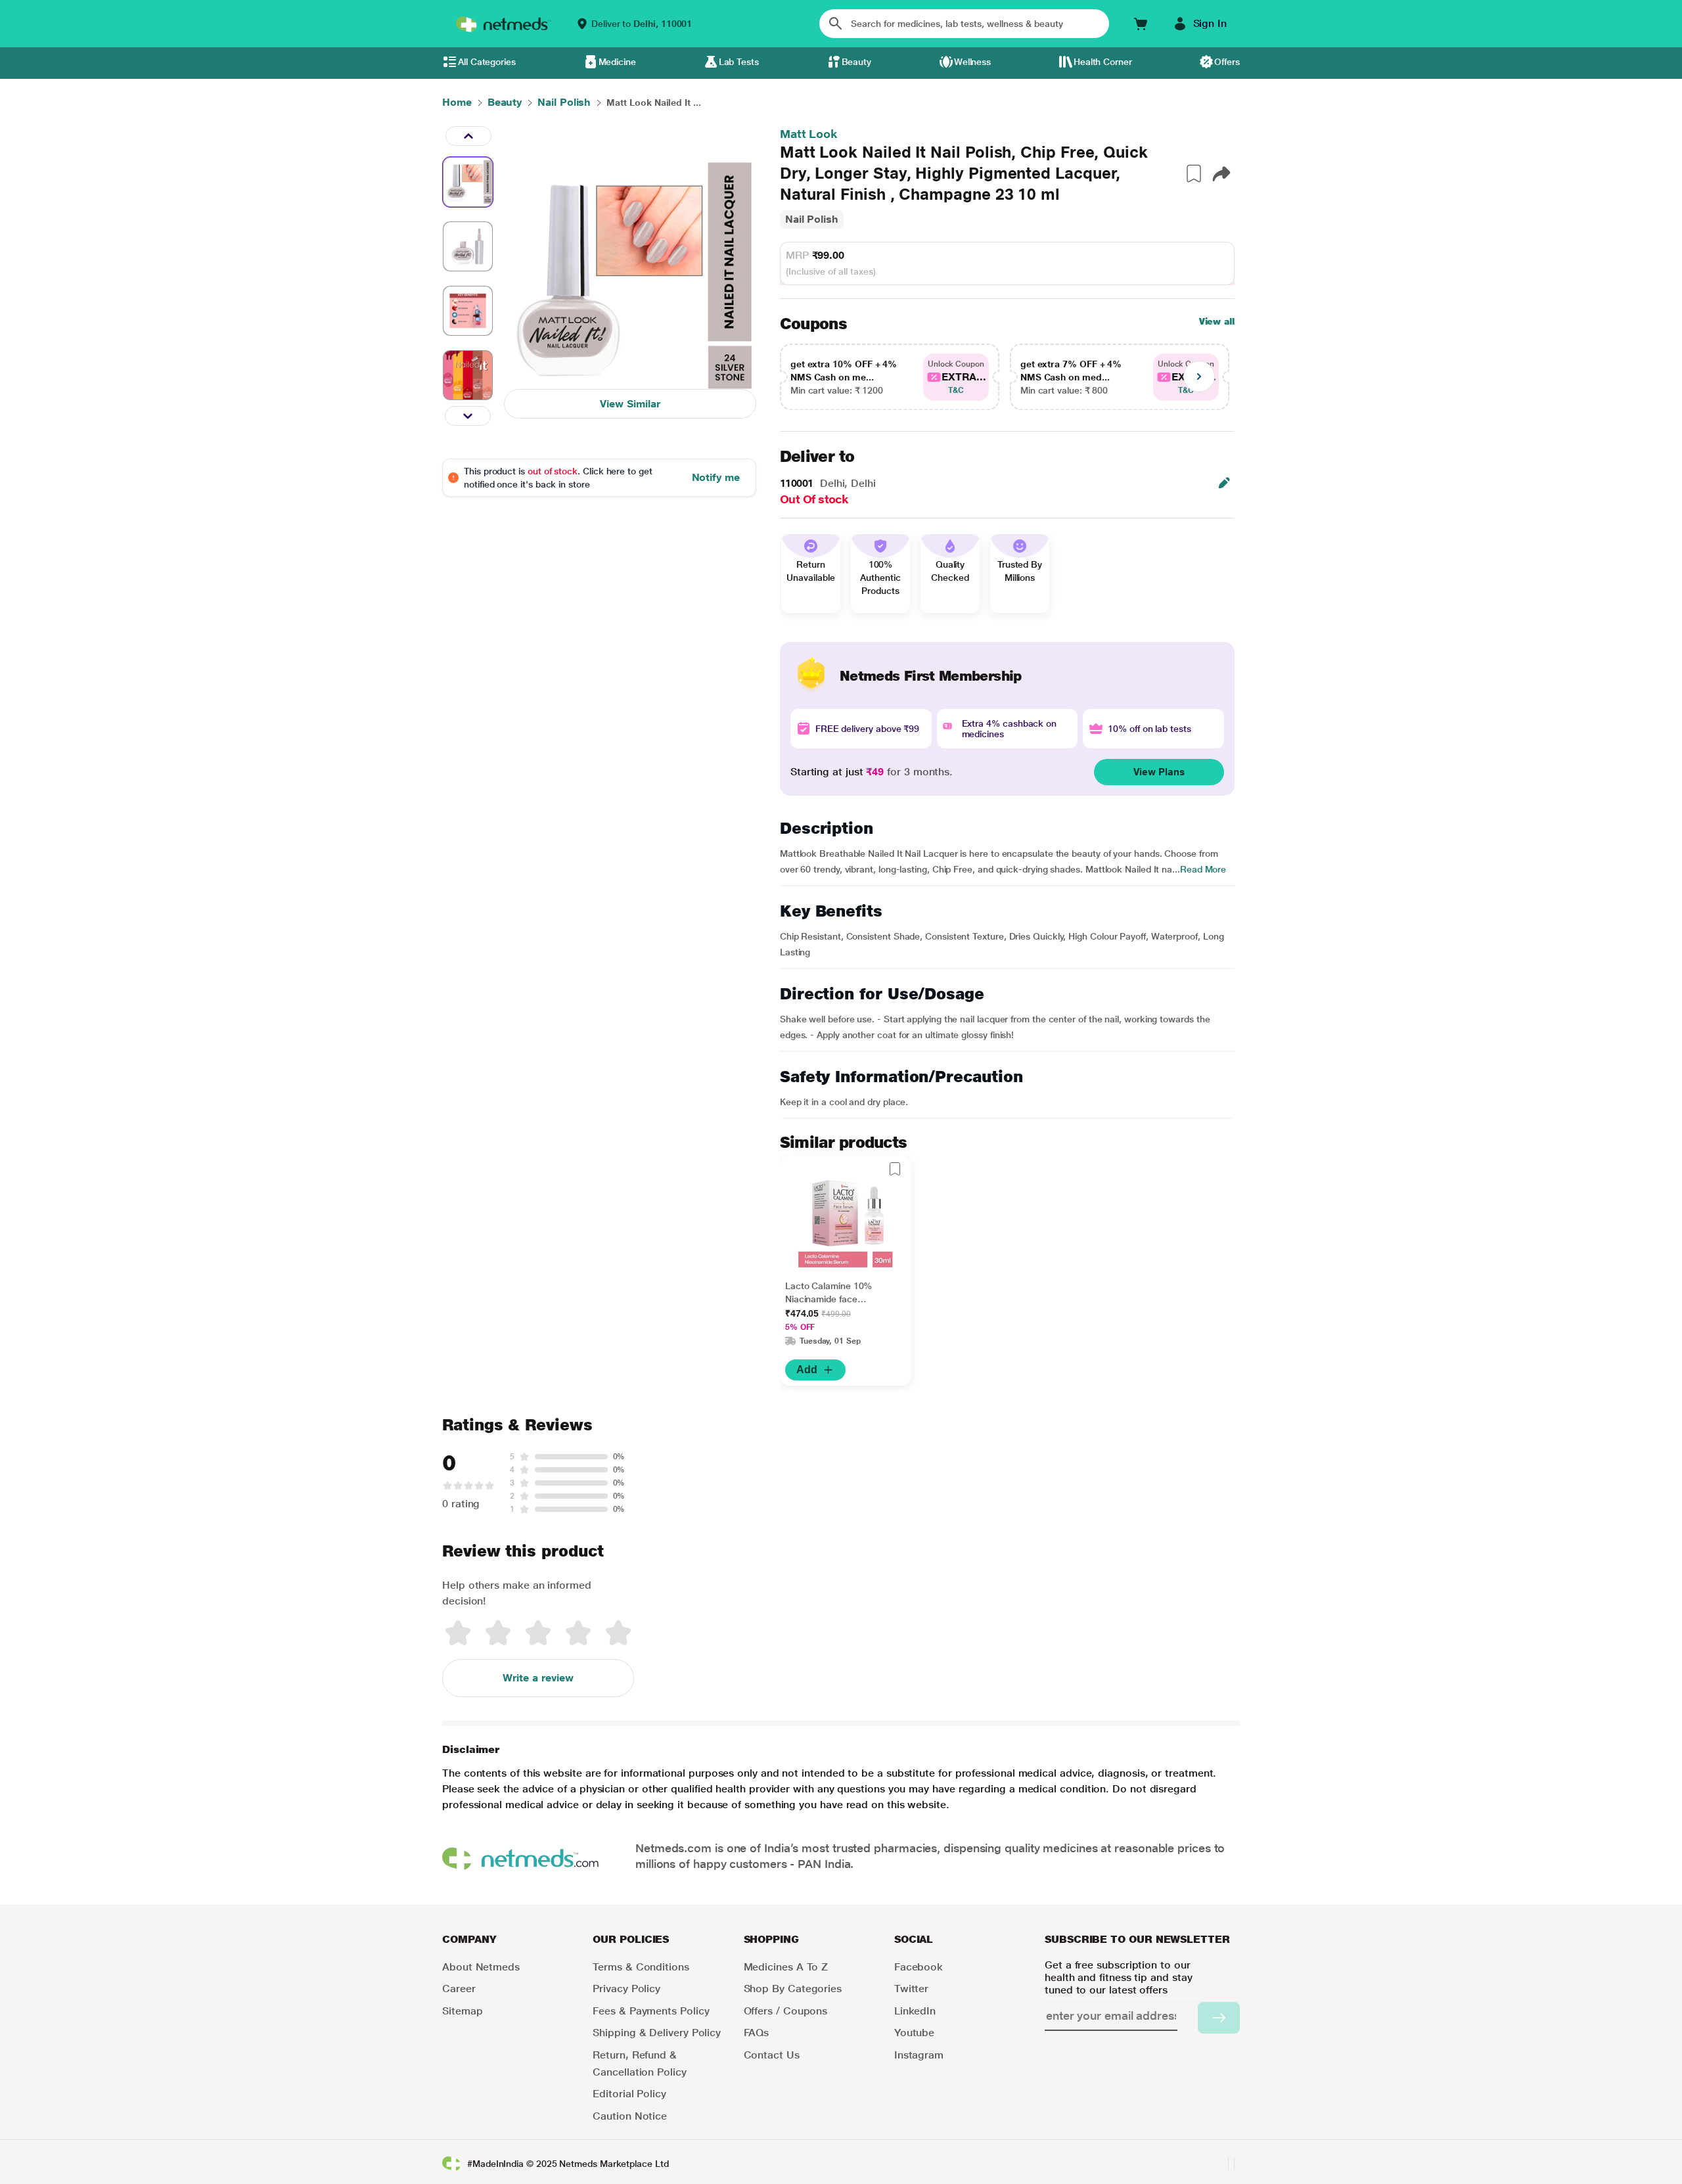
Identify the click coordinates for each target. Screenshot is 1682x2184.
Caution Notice (630, 2116)
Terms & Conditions (641, 1967)
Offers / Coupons (786, 2011)
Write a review (538, 1678)
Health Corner (1103, 62)
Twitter (911, 1989)
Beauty (857, 62)
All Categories (487, 62)
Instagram (919, 2055)
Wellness (972, 62)
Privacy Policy (626, 1989)
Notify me (716, 477)
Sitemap (462, 2011)
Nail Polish (812, 219)
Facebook (919, 1967)
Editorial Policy (629, 2094)
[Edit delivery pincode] (1224, 483)
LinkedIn (915, 2011)
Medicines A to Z (786, 1967)
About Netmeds (481, 1967)
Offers (1227, 62)
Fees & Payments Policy (651, 2011)
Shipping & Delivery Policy (657, 2033)
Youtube (914, 2033)
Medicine (617, 62)
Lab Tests (739, 62)
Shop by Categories (793, 1989)
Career (459, 1989)
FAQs (757, 2033)
